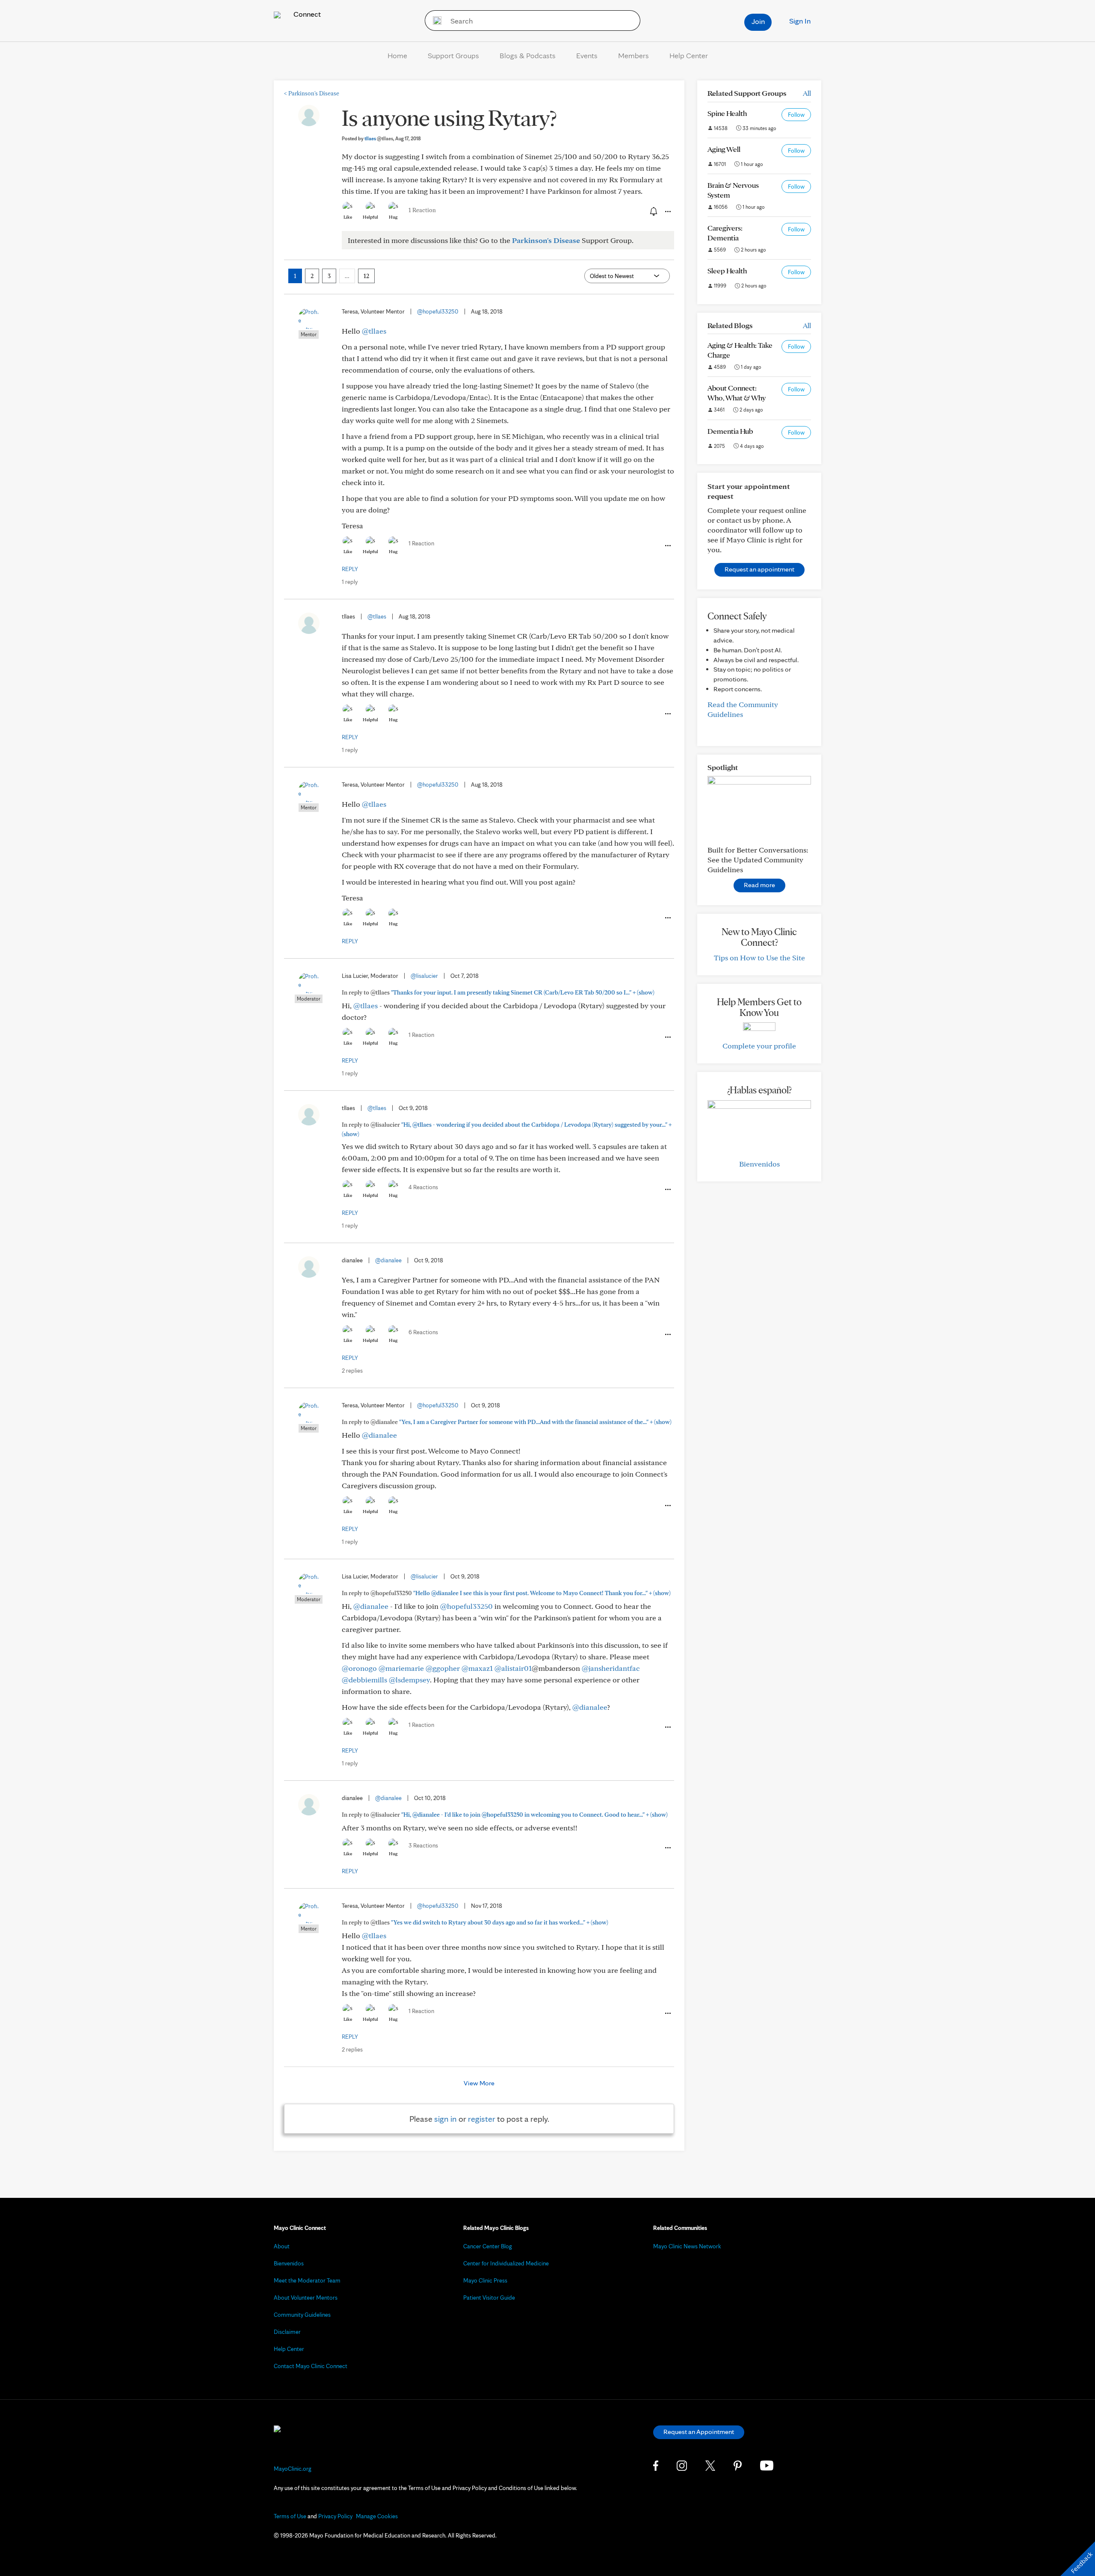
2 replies (352, 1371)
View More (479, 2083)
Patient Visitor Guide (489, 2298)
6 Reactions (423, 1332)
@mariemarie (401, 1668)
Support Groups (453, 55)
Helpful (370, 217)
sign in (445, 2119)
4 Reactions (423, 1187)
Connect (306, 14)
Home (397, 55)
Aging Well (724, 149)
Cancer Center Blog (488, 2246)
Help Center (689, 55)
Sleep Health (727, 271)
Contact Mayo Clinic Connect (311, 2366)
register (482, 2119)
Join (758, 21)
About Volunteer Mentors (306, 2298)
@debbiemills (364, 1680)
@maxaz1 (477, 1668)
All (807, 93)
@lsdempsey (409, 1680)
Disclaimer (287, 2332)
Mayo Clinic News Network (687, 2246)
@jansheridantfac (611, 1668)
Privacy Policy (335, 2516)
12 (366, 276)
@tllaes (374, 331)
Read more (759, 885)
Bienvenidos (759, 1164)
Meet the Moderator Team (307, 2280)
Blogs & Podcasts (528, 55)
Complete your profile (759, 1046)
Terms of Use (290, 2516)
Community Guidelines (302, 2315)
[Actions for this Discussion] (667, 212)
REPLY (350, 569)
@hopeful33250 (438, 311)
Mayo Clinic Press (485, 2280)
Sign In (800, 21)
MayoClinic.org (293, 2469)
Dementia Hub (730, 431)
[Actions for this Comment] (667, 546)
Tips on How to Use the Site (759, 958)
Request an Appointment (699, 2432)
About (282, 2246)
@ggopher (443, 1668)
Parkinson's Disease (312, 93)
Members (633, 55)
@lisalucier (424, 976)
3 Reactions (423, 1845)
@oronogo (359, 1668)
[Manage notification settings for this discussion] (653, 211)
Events (587, 55)
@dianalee (388, 1260)
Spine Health (727, 113)
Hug (393, 217)
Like (348, 217)
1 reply (350, 582)
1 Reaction (422, 210)
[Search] (434, 21)
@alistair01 (513, 1668)
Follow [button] (796, 115)
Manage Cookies (377, 2516)
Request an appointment (759, 569)
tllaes (379, 138)
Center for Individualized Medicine (506, 2263)
